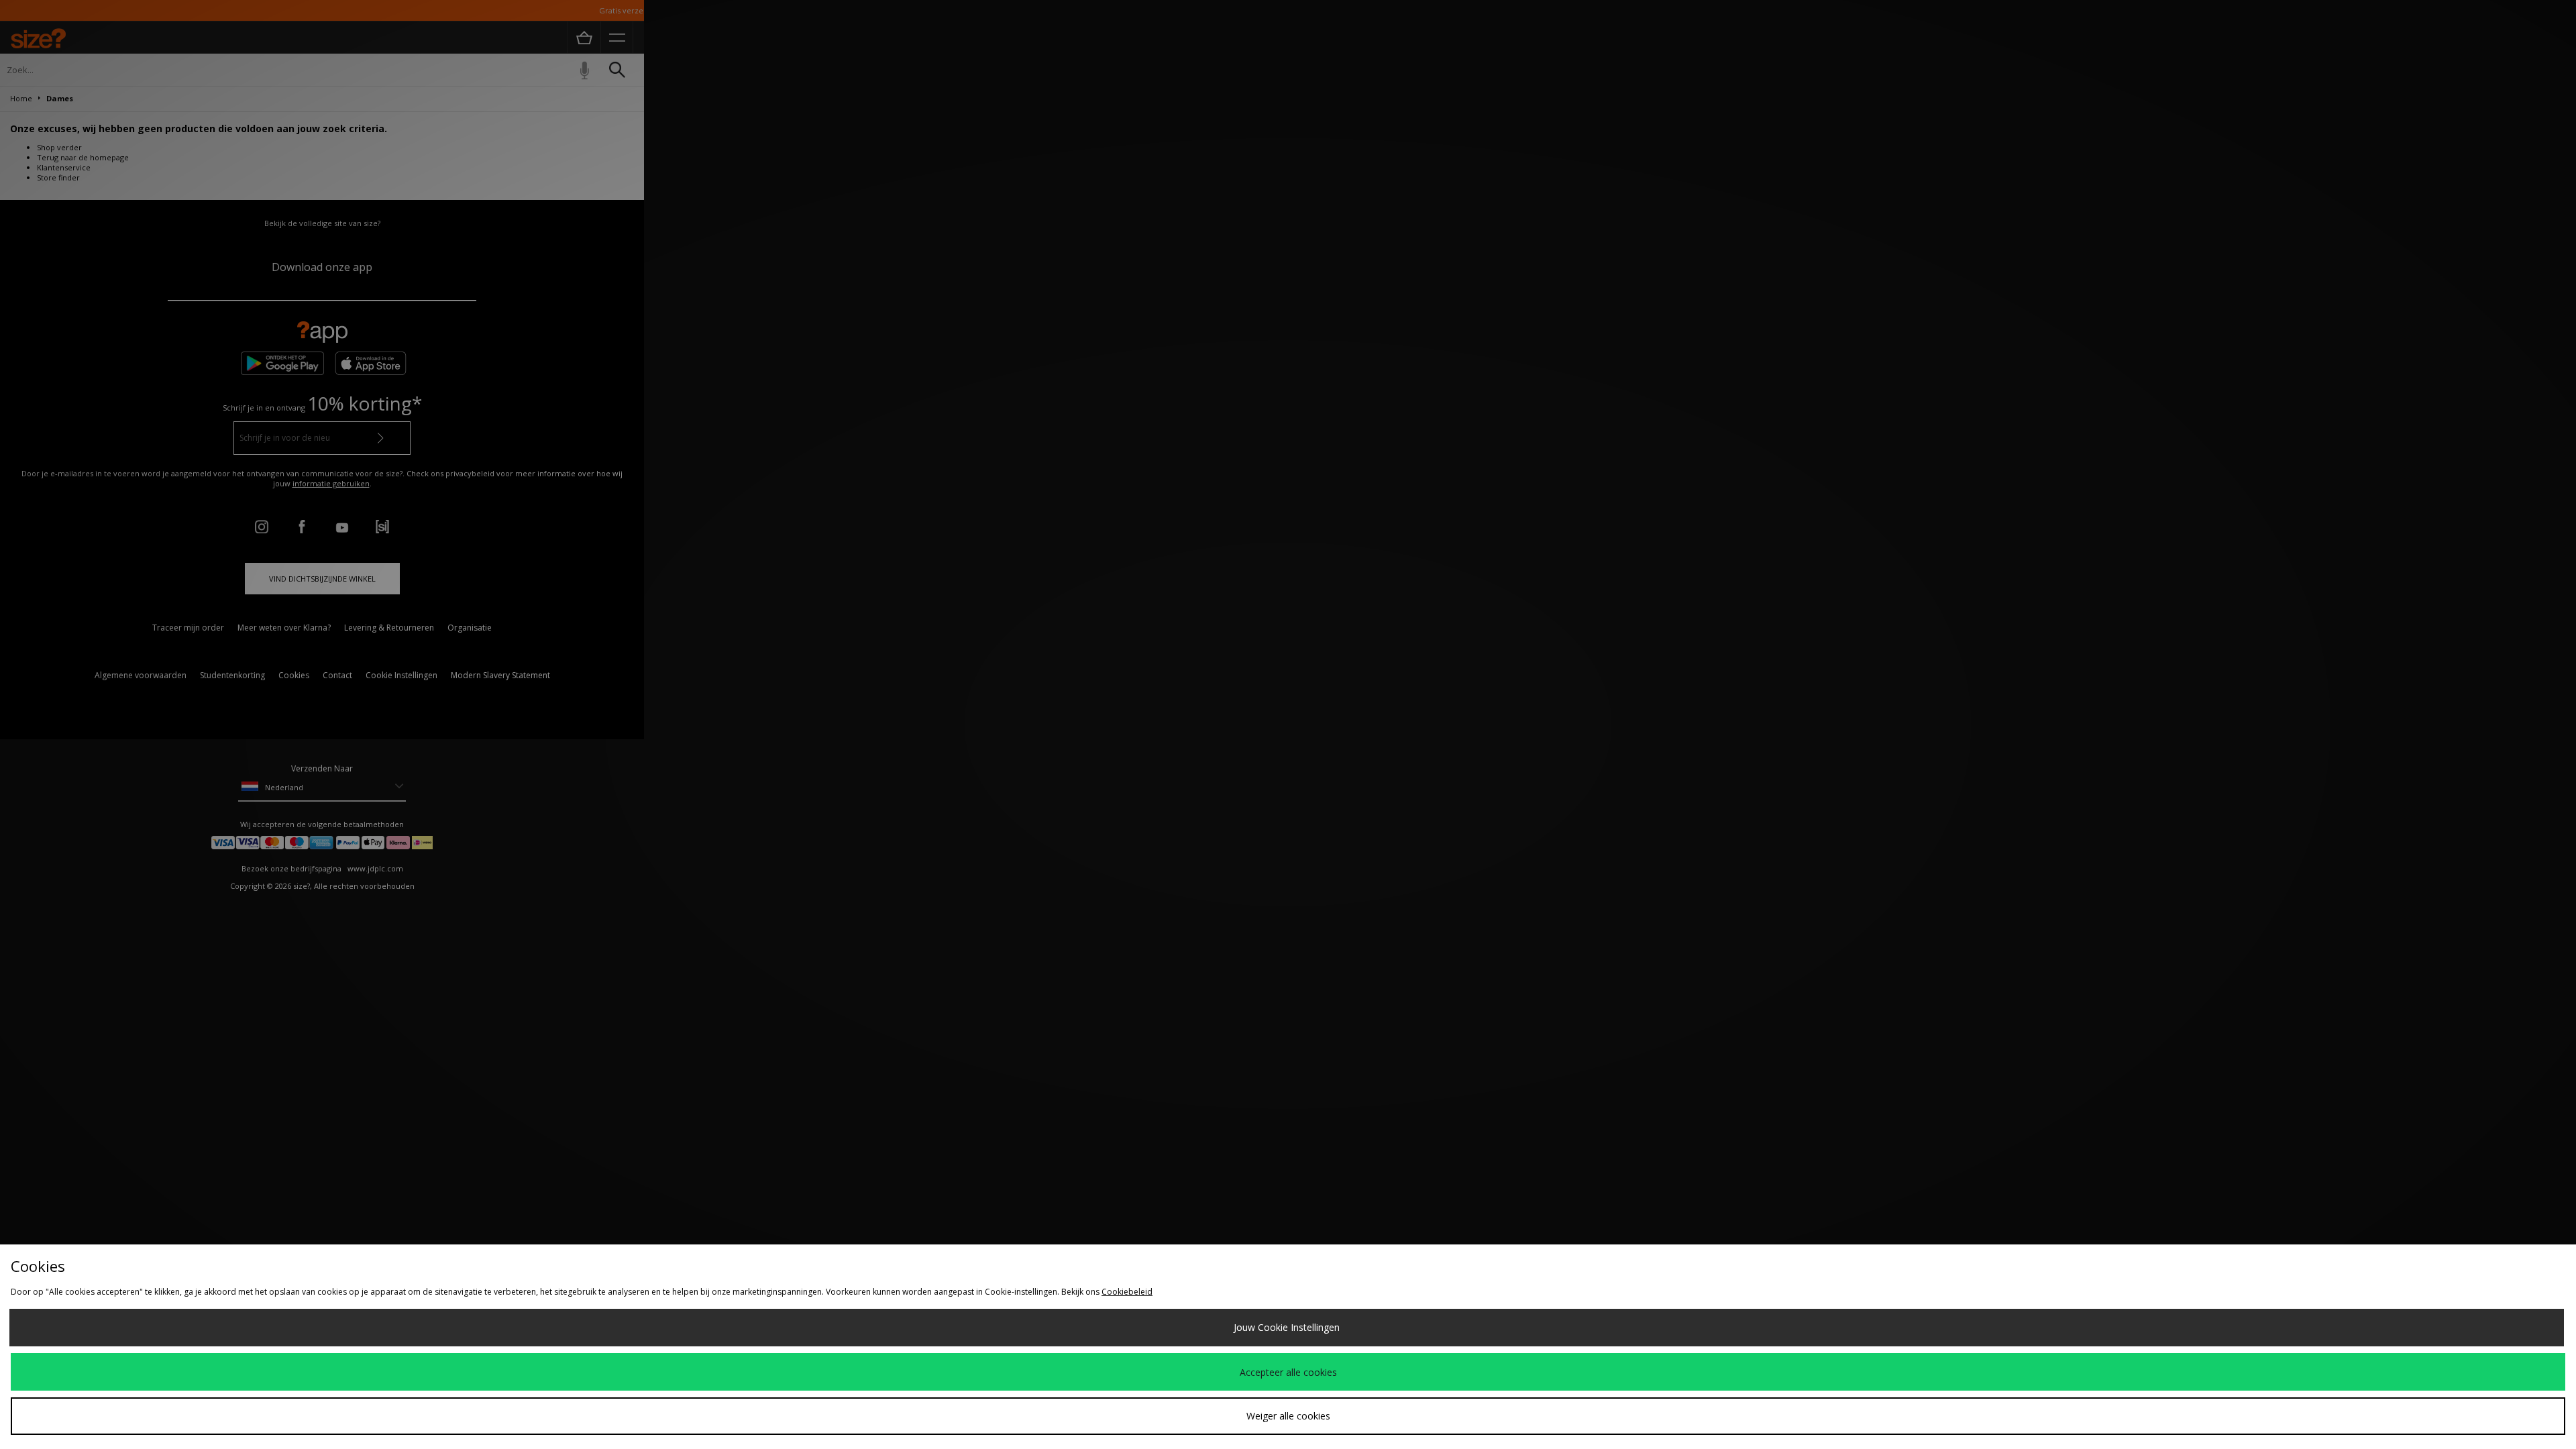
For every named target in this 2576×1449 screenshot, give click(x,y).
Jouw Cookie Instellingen (1287, 1327)
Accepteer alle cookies (1288, 1372)
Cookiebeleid (1127, 1292)
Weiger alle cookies (1288, 1416)
